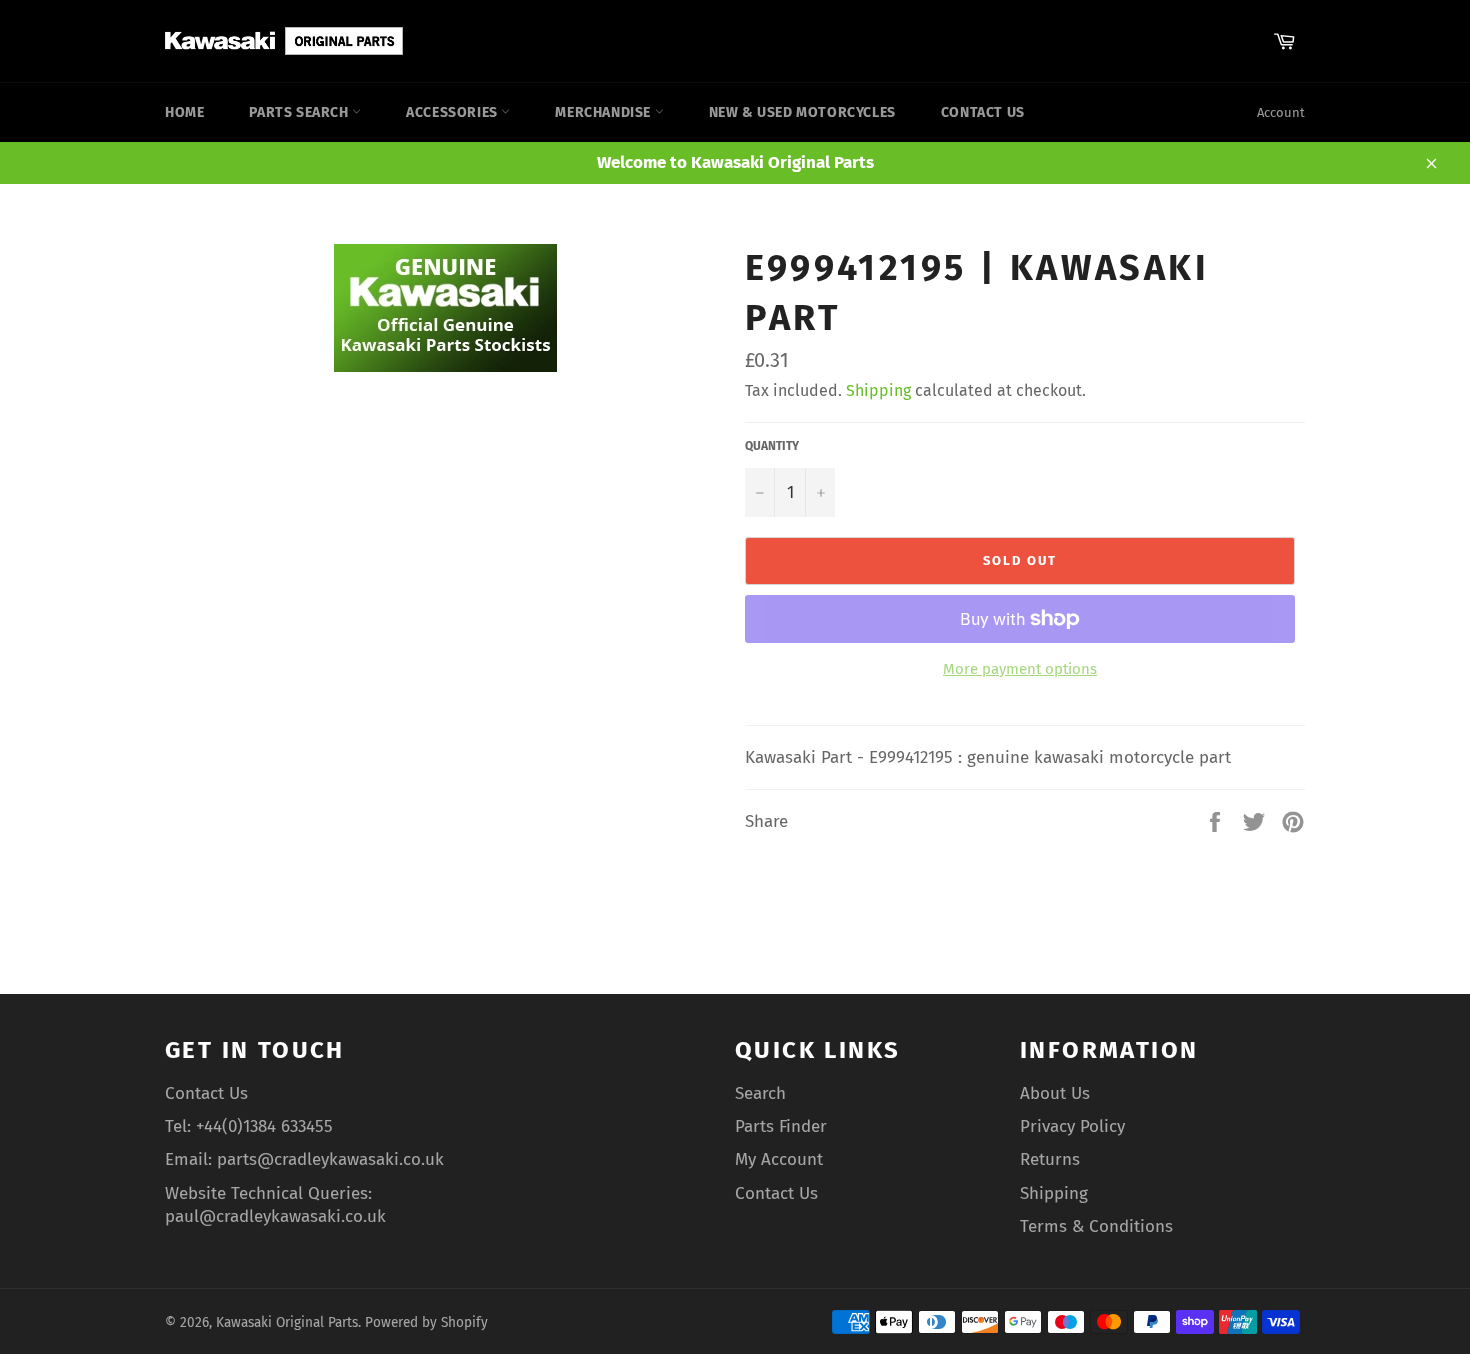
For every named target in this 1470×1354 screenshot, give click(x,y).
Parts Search (300, 112)
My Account (779, 1159)
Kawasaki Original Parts (287, 1322)
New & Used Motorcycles (802, 112)
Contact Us (983, 112)
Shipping (878, 390)
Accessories (453, 112)
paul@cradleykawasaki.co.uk (275, 1216)
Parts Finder (781, 1126)
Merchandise (604, 112)
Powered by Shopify (426, 1322)
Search (760, 1093)
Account (1281, 112)
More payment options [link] (1020, 669)
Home (184, 112)
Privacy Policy (1072, 1126)
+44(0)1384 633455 (264, 1126)
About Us (1055, 1093)
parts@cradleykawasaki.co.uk (330, 1159)
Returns (1050, 1159)
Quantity (772, 446)
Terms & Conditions (1096, 1226)
